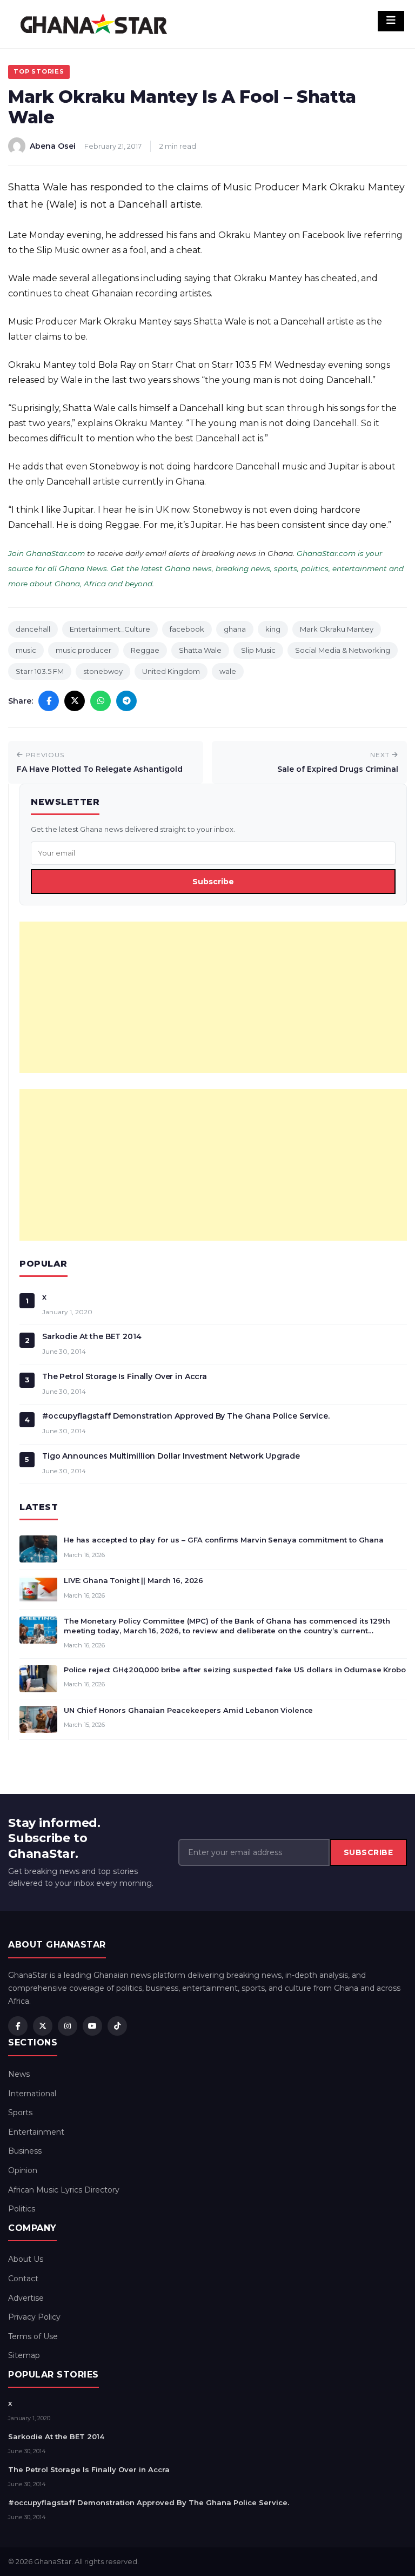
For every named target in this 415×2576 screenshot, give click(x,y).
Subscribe (213, 882)
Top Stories (39, 71)
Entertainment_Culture (110, 629)
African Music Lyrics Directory (64, 2190)
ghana (235, 629)
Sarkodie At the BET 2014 (92, 1336)
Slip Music (258, 650)
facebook (187, 629)
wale (228, 671)
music (26, 650)
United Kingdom (171, 671)
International (32, 2094)
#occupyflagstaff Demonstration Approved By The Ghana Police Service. (186, 1416)
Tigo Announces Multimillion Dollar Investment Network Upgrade (171, 1456)
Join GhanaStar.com (46, 553)
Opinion (23, 2170)
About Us (26, 2259)
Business (25, 2151)
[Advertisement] (213, 997)
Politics (22, 2209)
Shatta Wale (200, 650)
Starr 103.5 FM (40, 671)
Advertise (26, 2298)
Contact (23, 2279)
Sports (20, 2113)
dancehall (33, 629)
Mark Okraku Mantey (337, 629)
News (19, 2074)
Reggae (145, 650)
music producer (83, 650)
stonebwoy (103, 671)
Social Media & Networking (343, 650)
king (273, 629)
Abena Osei (53, 146)
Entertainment (36, 2132)
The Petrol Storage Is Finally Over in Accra (125, 1376)
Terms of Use (33, 2336)
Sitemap (24, 2355)
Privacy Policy (34, 2317)
